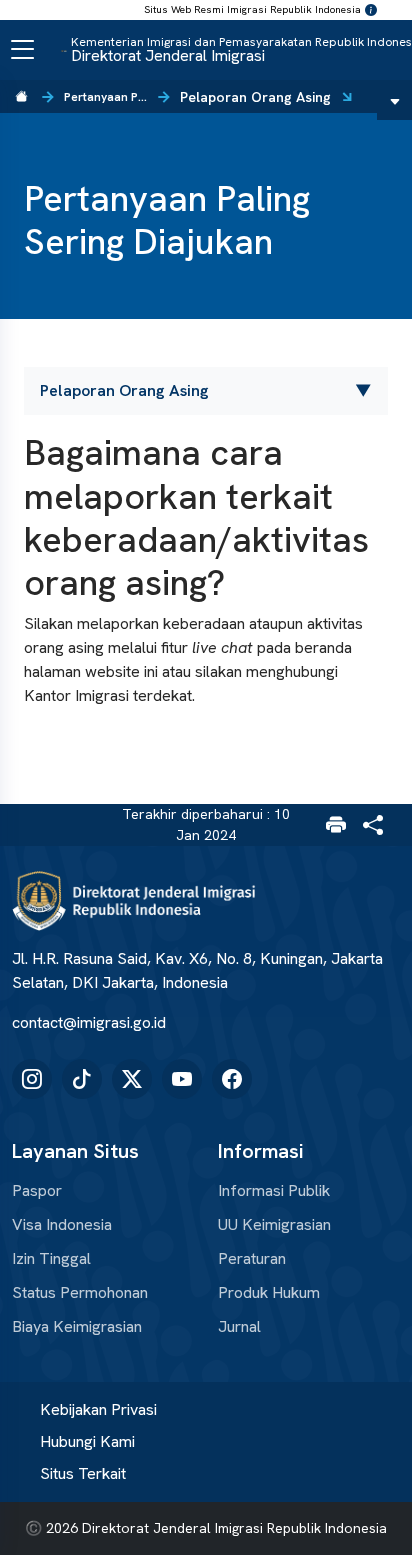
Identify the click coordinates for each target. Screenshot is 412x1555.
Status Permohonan (80, 1293)
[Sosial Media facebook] (232, 1079)
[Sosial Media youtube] (182, 1079)
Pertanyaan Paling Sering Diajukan (106, 97)
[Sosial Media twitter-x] (132, 1079)
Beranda (22, 97)
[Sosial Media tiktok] (82, 1079)
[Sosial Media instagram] (32, 1079)
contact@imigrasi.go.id (89, 1022)
